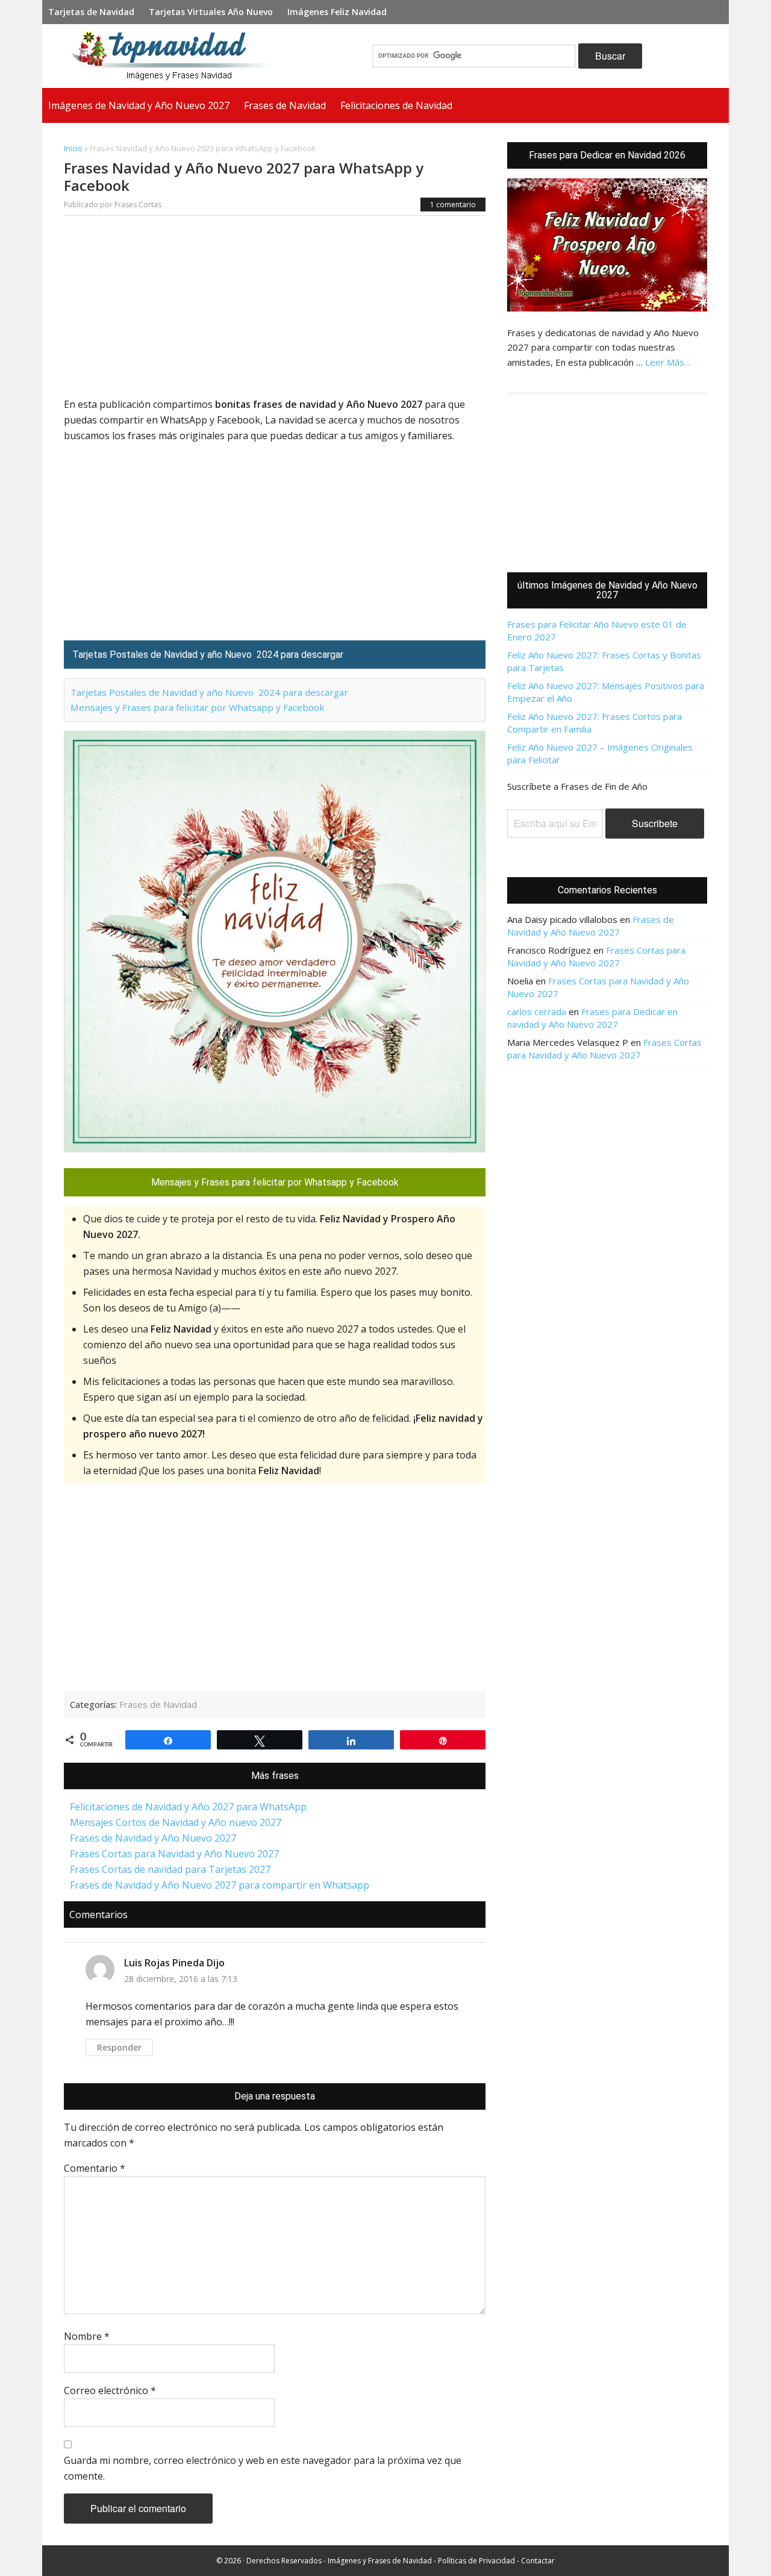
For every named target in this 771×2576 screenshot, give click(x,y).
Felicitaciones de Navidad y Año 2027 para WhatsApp (188, 1807)
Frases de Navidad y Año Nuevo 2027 (153, 1838)
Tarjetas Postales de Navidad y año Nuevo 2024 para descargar (209, 692)
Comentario (95, 2168)
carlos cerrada (537, 1011)
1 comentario (453, 205)
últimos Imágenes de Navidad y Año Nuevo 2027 (607, 590)
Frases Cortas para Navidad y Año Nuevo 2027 (174, 1854)
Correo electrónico (110, 2390)
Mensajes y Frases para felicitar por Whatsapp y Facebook (198, 707)
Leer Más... (667, 362)
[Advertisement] (275, 307)
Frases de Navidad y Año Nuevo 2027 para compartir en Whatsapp (220, 1885)
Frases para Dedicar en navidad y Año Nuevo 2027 (592, 1018)
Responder (119, 2047)
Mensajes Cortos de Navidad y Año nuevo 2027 (176, 1822)
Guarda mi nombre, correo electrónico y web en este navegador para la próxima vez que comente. (263, 2468)
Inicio (73, 148)
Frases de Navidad (158, 1704)
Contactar (538, 2561)
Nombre (87, 2336)
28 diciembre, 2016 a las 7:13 (181, 1979)
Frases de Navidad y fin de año (177, 56)
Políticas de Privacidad (476, 2561)
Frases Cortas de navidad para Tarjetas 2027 (170, 1869)
